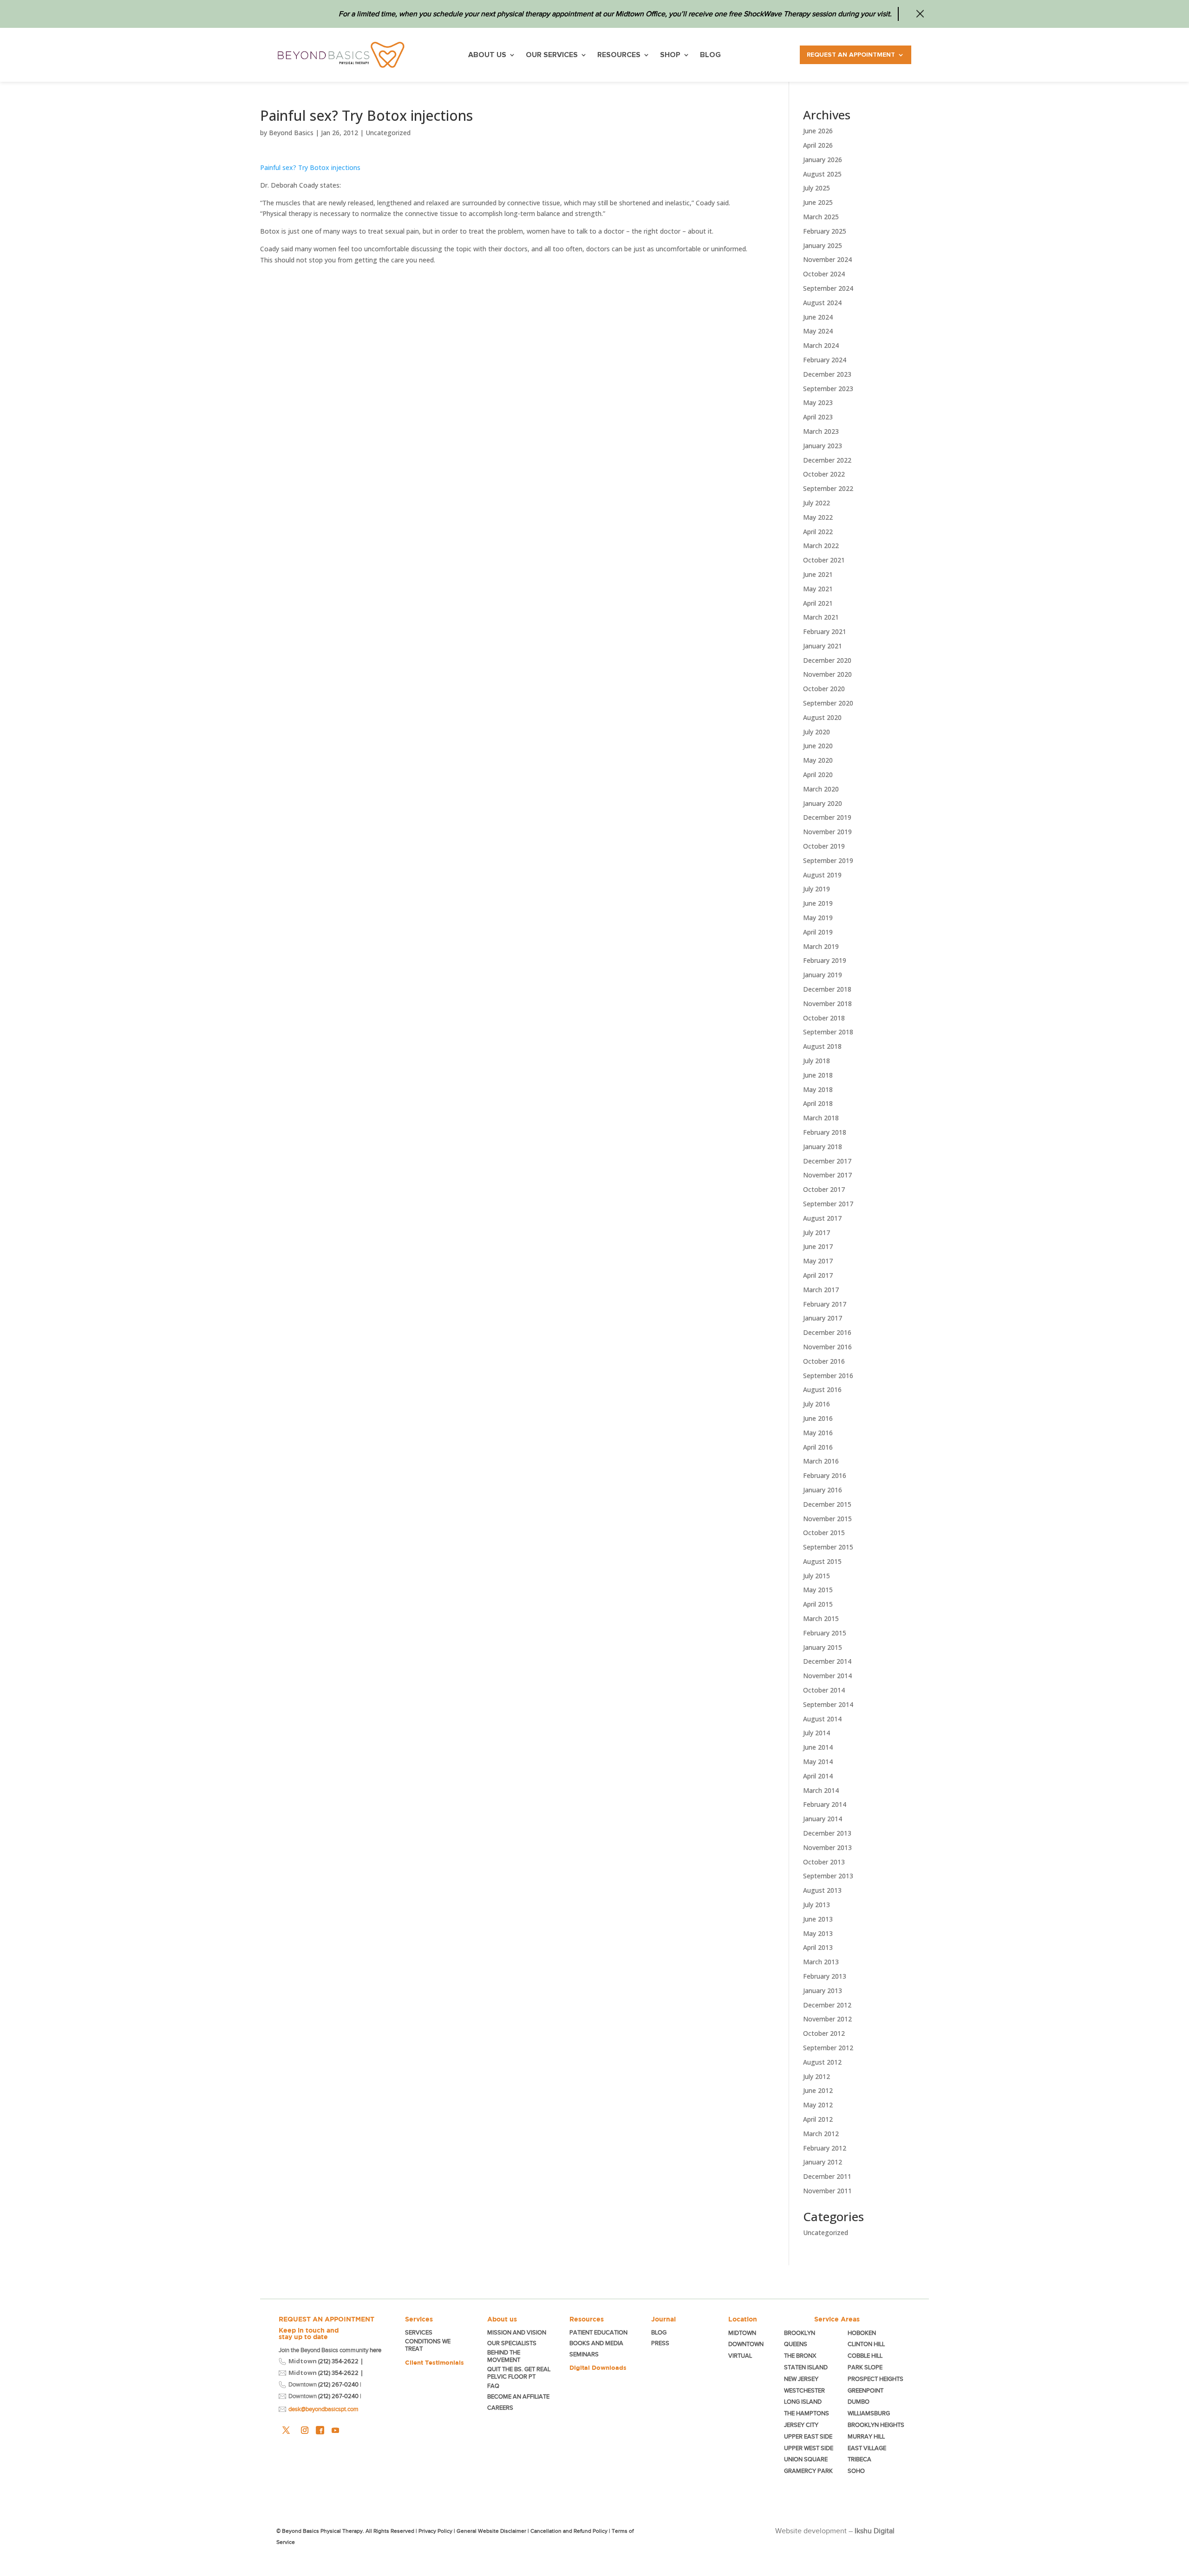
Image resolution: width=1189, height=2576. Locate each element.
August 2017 (822, 1218)
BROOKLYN (800, 2333)
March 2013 (821, 1962)
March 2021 (821, 617)
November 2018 (827, 1004)
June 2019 (818, 903)
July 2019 (817, 889)
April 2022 (818, 532)
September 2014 (828, 1704)
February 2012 (825, 2148)
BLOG (710, 55)
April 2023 (818, 417)
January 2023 (823, 446)
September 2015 (828, 1547)
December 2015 (827, 1504)
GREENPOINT (866, 2390)
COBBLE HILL (865, 2356)
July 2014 (817, 1733)
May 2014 (818, 1762)
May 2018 (818, 1089)
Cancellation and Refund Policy (569, 2531)
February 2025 (825, 231)
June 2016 (818, 1418)
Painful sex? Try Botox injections (310, 167)
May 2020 (818, 760)
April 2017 (818, 1275)
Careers (500, 2408)
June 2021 (818, 574)
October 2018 (824, 1018)
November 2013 (827, 1847)
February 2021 (825, 631)
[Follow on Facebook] (320, 2430)
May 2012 (818, 2105)
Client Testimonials (434, 2362)
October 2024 (824, 274)
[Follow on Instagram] (305, 2430)
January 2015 (823, 1647)
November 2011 (827, 2191)
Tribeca (859, 2459)
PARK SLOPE (865, 2367)
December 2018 (827, 989)
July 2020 (817, 732)
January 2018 (823, 1147)
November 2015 (827, 1519)
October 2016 (824, 1361)
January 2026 (823, 160)
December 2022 (827, 460)
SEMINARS (584, 2354)
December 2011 (827, 2176)
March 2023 (821, 431)
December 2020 (827, 660)
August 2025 (822, 174)
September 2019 (828, 860)
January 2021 (823, 646)
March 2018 (821, 1118)
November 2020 (827, 674)
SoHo (856, 2471)
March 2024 (821, 345)
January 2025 (823, 245)
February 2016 (825, 1475)
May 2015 (818, 1590)
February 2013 (825, 1976)
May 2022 (818, 517)
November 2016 (827, 1347)
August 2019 (822, 875)
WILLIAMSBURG (869, 2413)
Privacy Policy (435, 2531)
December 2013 (827, 1833)
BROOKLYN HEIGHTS (876, 2425)
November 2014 (827, 1676)
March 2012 (821, 2134)
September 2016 (828, 1376)
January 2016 (823, 1490)
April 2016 (818, 1447)
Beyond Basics (291, 133)
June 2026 (818, 131)
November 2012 (827, 2019)
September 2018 (828, 1032)
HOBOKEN (862, 2333)
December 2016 (827, 1332)
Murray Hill (866, 2436)
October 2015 (824, 1533)
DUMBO (859, 2402)
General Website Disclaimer (491, 2531)
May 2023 (818, 402)
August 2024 (822, 303)
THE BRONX (800, 2356)
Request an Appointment (851, 55)
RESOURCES (619, 55)
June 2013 (818, 1919)
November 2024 (827, 259)
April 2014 (818, 1776)
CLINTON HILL (866, 2344)
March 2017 (821, 1290)
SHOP (670, 55)
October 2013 (824, 1862)
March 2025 (821, 217)
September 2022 (828, 488)
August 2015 (822, 1561)
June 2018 (818, 1075)
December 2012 (827, 2005)
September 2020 (828, 703)
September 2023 (828, 389)
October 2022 (824, 474)
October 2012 (824, 2033)
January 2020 (823, 803)
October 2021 (824, 560)
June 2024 (818, 317)
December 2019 (827, 817)
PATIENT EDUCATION (598, 2332)
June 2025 (818, 202)
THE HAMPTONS (807, 2413)
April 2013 (818, 1947)
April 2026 (818, 145)
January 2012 (823, 2162)
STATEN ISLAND (806, 2367)
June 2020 (818, 746)
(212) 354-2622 (338, 2361)
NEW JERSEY (801, 2379)
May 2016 (818, 1433)
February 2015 (825, 1633)
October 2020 (824, 689)
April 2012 (818, 2119)
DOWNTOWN (746, 2344)
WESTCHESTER (804, 2390)
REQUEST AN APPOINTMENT (327, 2319)
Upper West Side (809, 2448)
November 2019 (827, 832)
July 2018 (817, 1061)
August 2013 (822, 1890)
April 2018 (818, 1103)
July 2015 (817, 1576)
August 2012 (822, 2062)
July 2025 (817, 188)
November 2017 (827, 1175)
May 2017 (818, 1261)
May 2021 (818, 589)
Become (518, 2396)
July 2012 (817, 2076)
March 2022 (821, 546)
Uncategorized (388, 133)
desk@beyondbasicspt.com (323, 2409)
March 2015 (821, 1618)
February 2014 (825, 1804)
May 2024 (818, 331)
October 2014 (824, 1690)
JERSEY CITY (801, 2425)
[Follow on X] (286, 2430)
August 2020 (822, 717)
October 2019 (824, 846)
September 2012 (828, 2048)
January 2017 (823, 1318)
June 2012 (818, 2090)
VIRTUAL (740, 2356)
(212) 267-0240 (338, 2384)
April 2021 (818, 603)
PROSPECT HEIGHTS (875, 2379)
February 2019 (825, 960)
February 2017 (825, 1304)
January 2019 (823, 975)
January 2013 (823, 1991)
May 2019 (818, 918)
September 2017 (828, 1204)
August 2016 (822, 1389)
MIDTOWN (743, 2333)
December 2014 (827, 1661)
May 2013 (818, 1933)
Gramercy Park (808, 2471)
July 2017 (817, 1232)
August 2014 (822, 1719)
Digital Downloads (598, 2367)
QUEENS (796, 2344)
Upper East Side (808, 2436)
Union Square (806, 2459)
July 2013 (817, 1905)
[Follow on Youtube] (335, 2430)
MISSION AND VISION (517, 2332)
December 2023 (827, 374)
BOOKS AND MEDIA (596, 2343)
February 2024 (825, 360)
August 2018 (822, 1046)
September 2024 (828, 288)
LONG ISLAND (803, 2402)
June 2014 (818, 1747)
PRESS (660, 2343)
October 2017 (824, 1189)
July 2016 (817, 1404)
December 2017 (827, 1161)
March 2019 (821, 946)
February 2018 (825, 1132)
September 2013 (828, 1876)
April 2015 (818, 1604)
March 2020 (821, 789)
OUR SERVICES (552, 55)
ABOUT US (487, 55)
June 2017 (818, 1246)
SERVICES (419, 2332)
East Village (867, 2448)
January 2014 (823, 1819)
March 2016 (821, 1461)
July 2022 (817, 503)
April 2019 (818, 932)
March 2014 (821, 1790)
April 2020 (818, 775)
